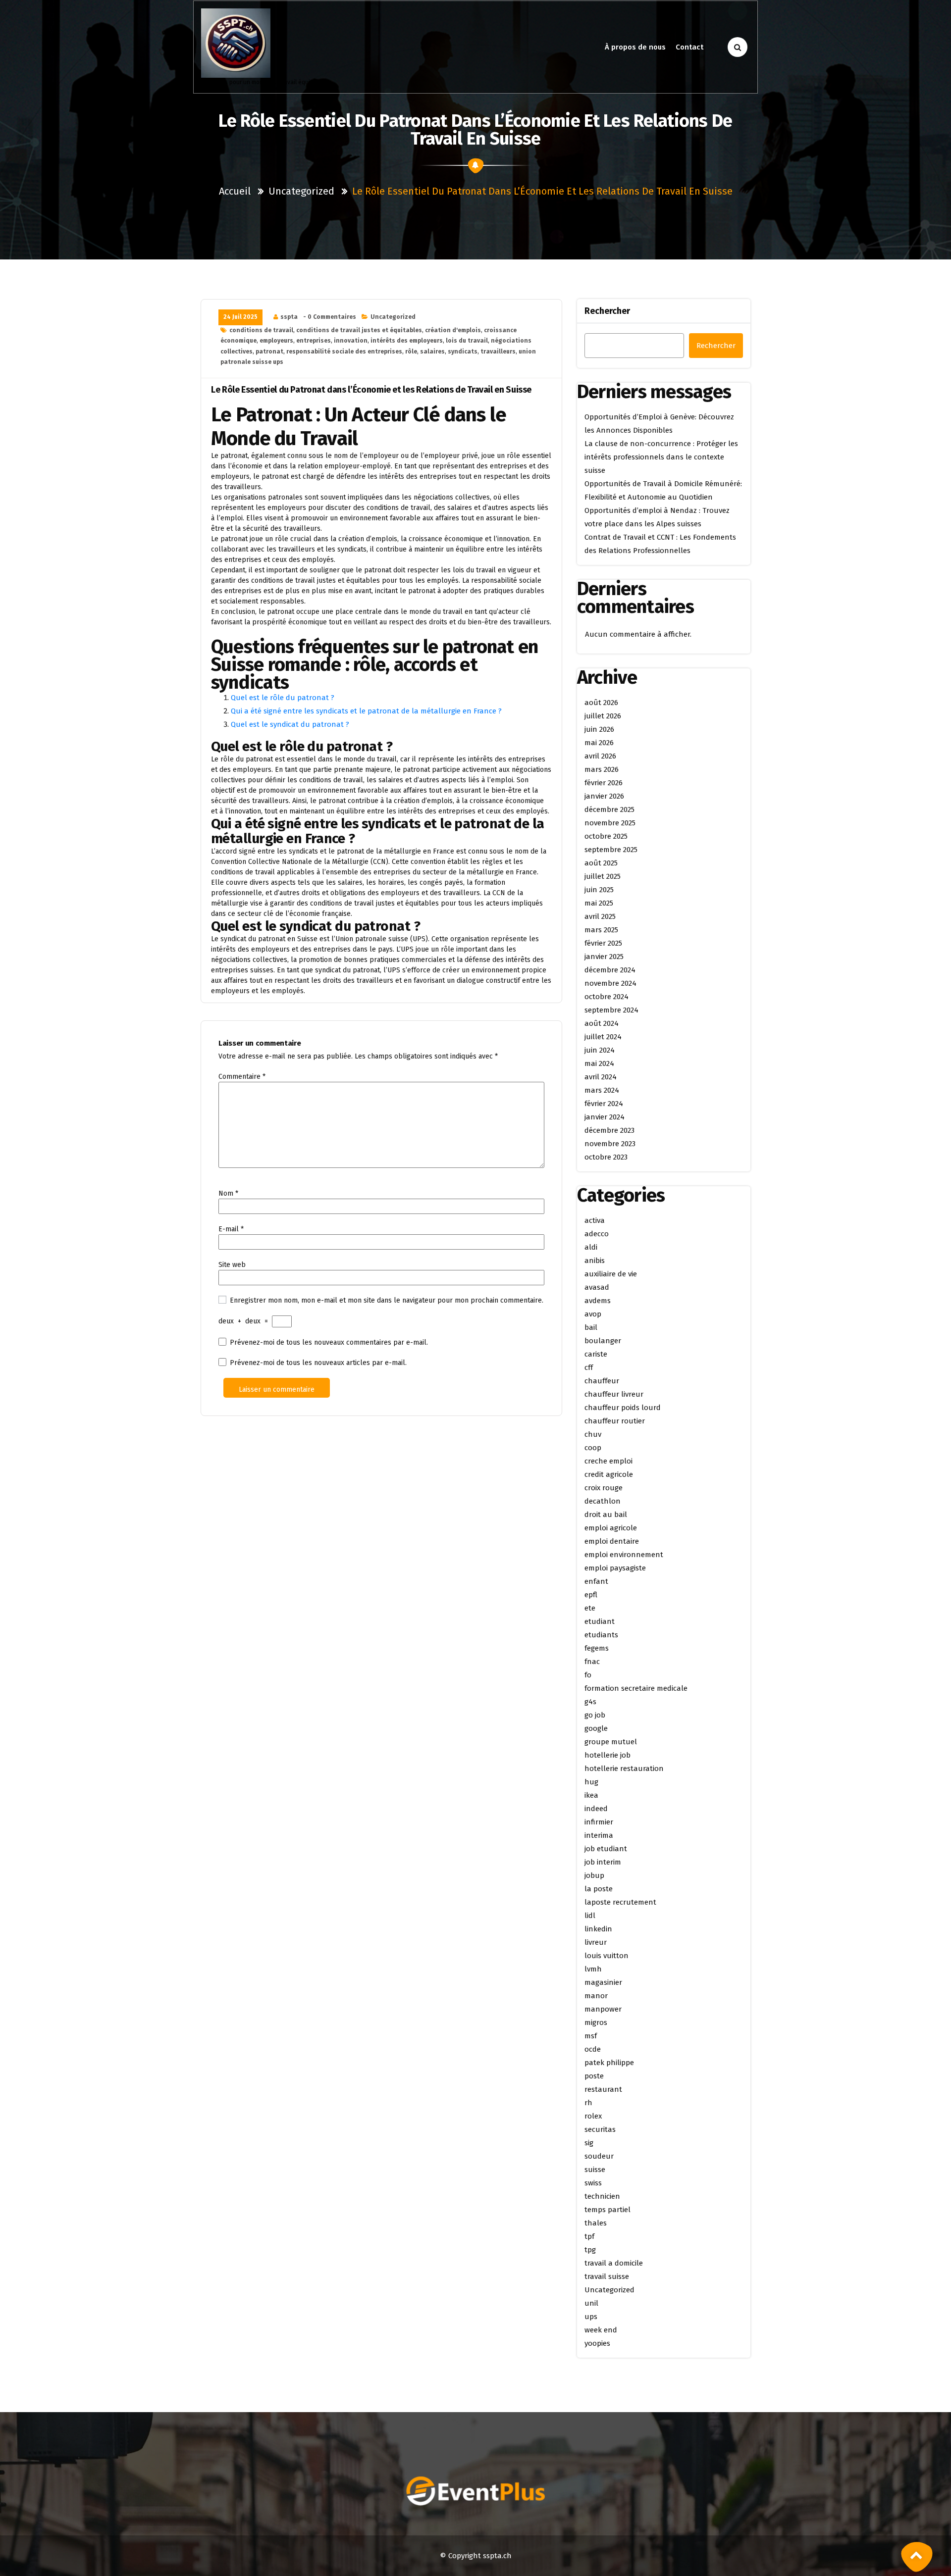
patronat (269, 352)
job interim (603, 1862)
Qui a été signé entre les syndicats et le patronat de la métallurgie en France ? (366, 711)
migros (596, 2022)
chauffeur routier (615, 1421)
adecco (597, 1234)
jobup (594, 1875)
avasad (597, 1287)
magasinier (603, 1982)
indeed (596, 1809)
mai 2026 (599, 743)
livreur (596, 1942)
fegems (597, 1648)
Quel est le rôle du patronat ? (283, 698)
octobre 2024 (607, 997)
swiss (593, 2183)
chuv (593, 1434)
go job (595, 1715)
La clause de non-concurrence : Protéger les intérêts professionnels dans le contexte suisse (661, 457)
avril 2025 (600, 916)
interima (599, 1835)
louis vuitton (607, 1956)
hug (591, 1782)
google (596, 1728)
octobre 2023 (606, 1157)
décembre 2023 (609, 1130)
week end (601, 2330)
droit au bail (606, 1515)
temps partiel (608, 2210)
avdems (598, 1301)
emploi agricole (611, 1528)
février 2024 (604, 1104)
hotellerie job (608, 1755)
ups (591, 2317)
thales (596, 2223)
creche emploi (608, 1461)
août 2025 (601, 863)
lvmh (593, 1969)
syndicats (463, 352)
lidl (590, 1916)
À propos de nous (635, 47)
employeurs (276, 341)
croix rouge (604, 1488)
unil (591, 2303)
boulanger (603, 1341)
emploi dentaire (612, 1541)
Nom (228, 1193)
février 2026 (604, 783)
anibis (595, 1261)
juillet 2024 (603, 1037)
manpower (603, 2009)
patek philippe (609, 2063)
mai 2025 (599, 903)
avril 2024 (601, 1077)
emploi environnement (624, 1555)
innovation (351, 341)
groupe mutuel (611, 1742)
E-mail (231, 1229)
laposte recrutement (620, 1902)
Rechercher (607, 311)
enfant (596, 1581)
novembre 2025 (610, 823)
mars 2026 (602, 769)
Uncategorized (301, 191)
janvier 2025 (604, 957)
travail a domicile (614, 2263)
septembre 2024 (611, 1010)
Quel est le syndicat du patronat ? (290, 724)
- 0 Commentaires (330, 317)
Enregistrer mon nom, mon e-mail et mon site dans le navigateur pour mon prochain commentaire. (387, 1300)
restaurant (603, 2089)
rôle (411, 352)
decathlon (603, 1501)
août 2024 (602, 1023)
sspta (289, 317)
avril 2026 (600, 756)
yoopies (597, 2343)
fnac (592, 1662)
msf (591, 2036)
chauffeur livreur (614, 1394)
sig (589, 2143)
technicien (602, 2196)
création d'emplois (453, 330)
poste (594, 2076)
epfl (591, 1595)
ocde (593, 2049)
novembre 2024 (610, 983)
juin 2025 (599, 890)
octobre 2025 (606, 836)
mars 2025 (601, 930)
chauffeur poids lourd (623, 1408)
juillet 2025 (603, 876)
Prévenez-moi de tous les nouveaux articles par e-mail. (318, 1363)
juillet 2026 (603, 716)
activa (595, 1220)
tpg (590, 2250)
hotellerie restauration (624, 1768)
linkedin (598, 1929)
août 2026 (601, 703)
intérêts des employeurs (407, 341)
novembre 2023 (610, 1144)
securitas (600, 2129)
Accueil (235, 191)
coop (593, 1448)
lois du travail (467, 341)
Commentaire (242, 1077)
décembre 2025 (609, 809)
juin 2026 (599, 729)
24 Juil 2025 (240, 317)
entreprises (314, 341)
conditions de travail (261, 330)
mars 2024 (602, 1090)
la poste (599, 1889)
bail (591, 1327)
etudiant (600, 1621)
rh (588, 2103)
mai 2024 (599, 1063)
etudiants (601, 1635)
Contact (689, 47)
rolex (593, 2116)
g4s (590, 1702)
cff (589, 1367)
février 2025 (603, 943)
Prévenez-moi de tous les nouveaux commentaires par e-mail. (329, 1342)
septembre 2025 (611, 850)
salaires (432, 352)
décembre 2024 (610, 970)
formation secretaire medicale (636, 1688)
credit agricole (609, 1474)
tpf (589, 2236)
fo (588, 1675)
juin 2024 (600, 1050)
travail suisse (607, 2276)
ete (590, 1608)
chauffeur (602, 1381)
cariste (596, 1354)
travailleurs (498, 352)
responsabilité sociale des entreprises (344, 352)
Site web (232, 1265)
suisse (595, 2170)
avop (593, 1314)
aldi (591, 1247)
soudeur (599, 2156)
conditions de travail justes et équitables (359, 330)
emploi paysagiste (615, 1568)
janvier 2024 (605, 1117)
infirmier (599, 1822)
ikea (591, 1795)
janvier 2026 (604, 796)
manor (596, 1996)
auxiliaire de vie (611, 1274)
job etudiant (606, 1849)
